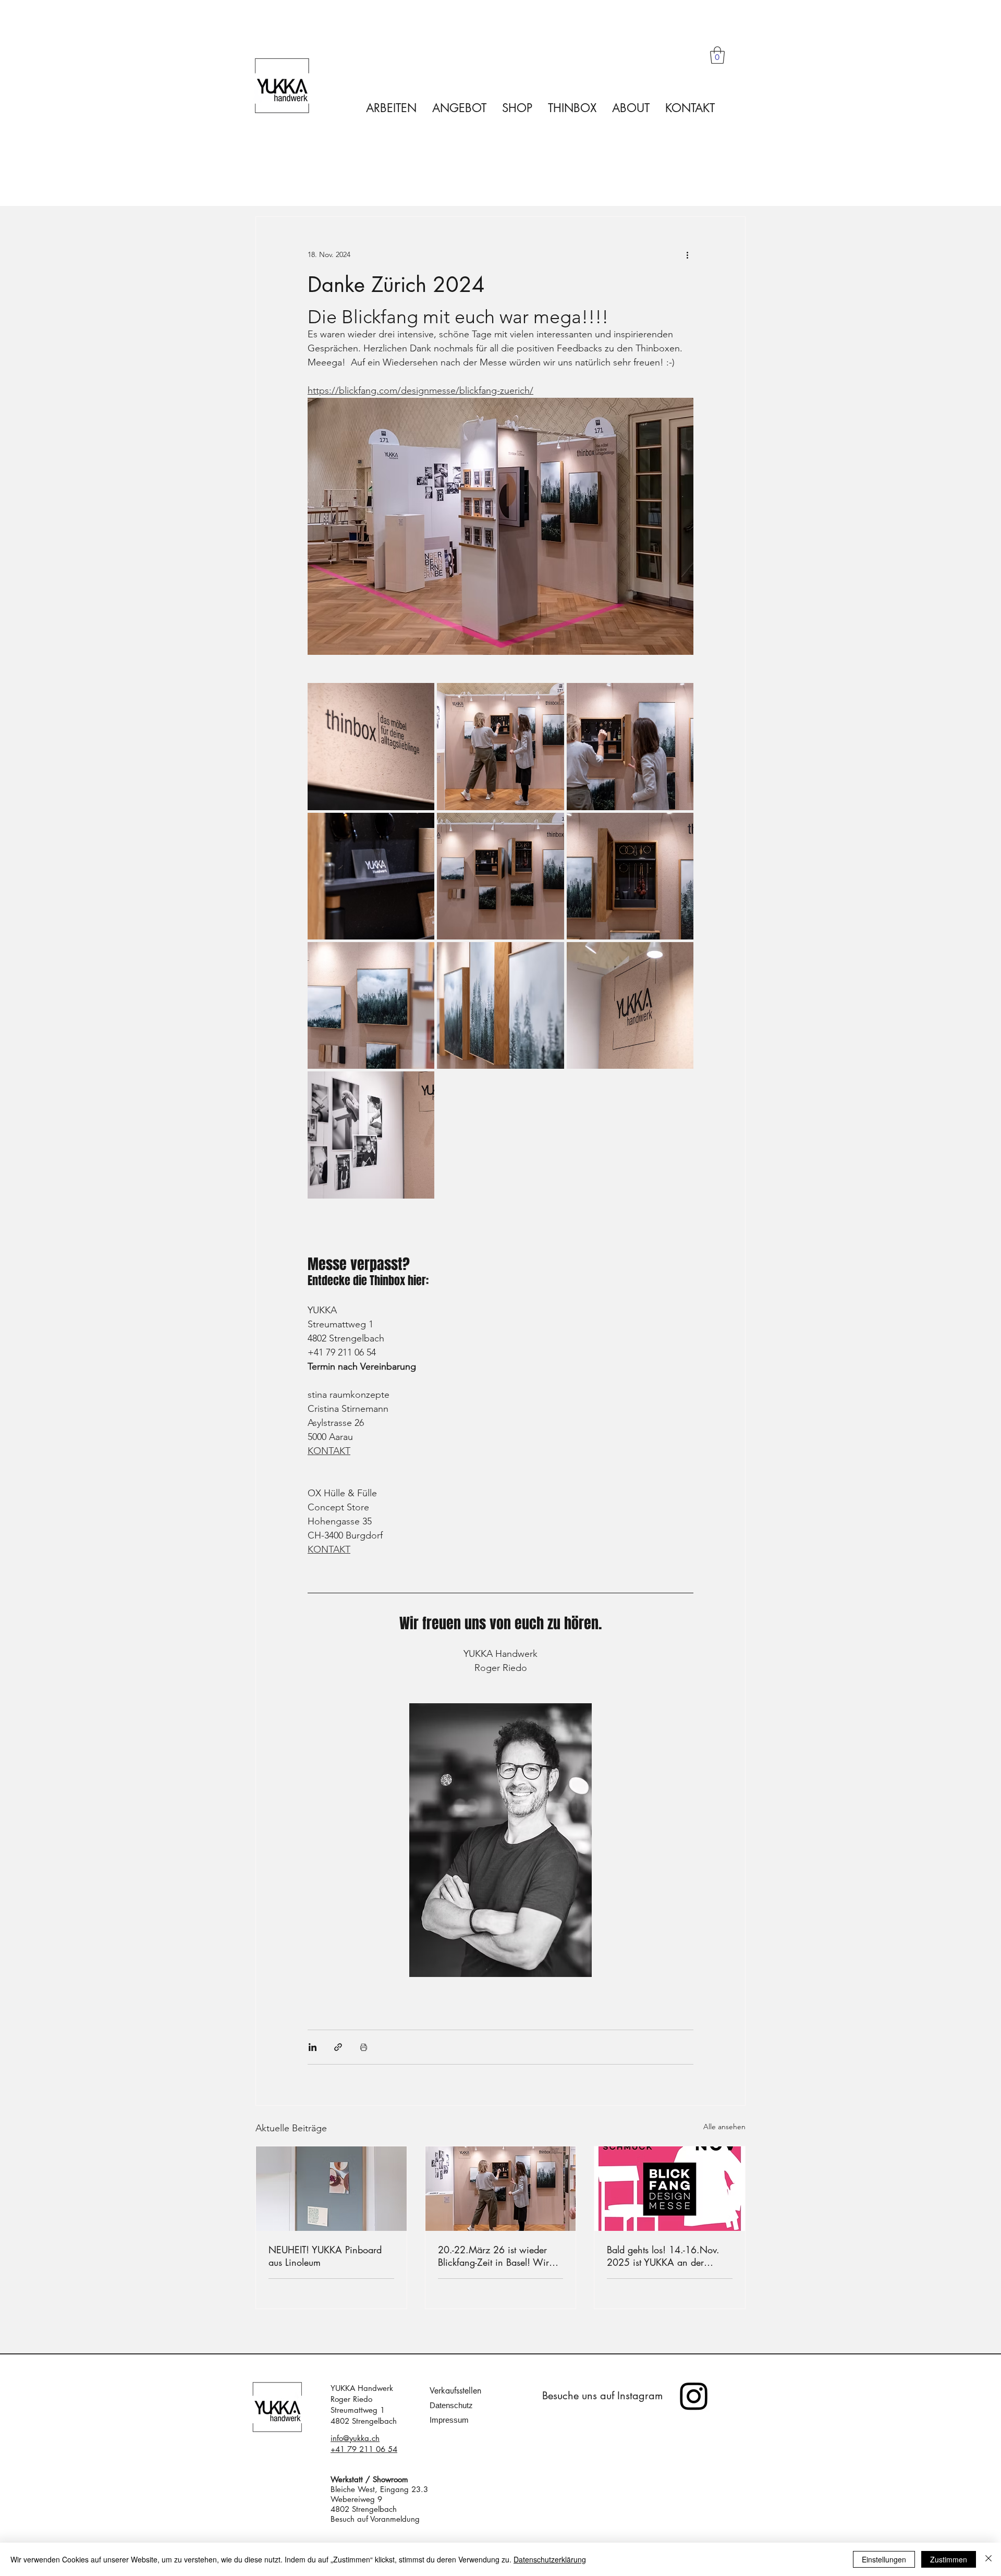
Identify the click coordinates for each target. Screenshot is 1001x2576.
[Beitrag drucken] (364, 2047)
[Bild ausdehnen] (371, 746)
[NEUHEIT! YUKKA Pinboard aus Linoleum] (331, 2189)
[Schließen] (988, 2559)
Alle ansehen (724, 2127)
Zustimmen (949, 2559)
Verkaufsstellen (455, 2391)
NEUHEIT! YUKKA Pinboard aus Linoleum (325, 2256)
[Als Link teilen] (338, 2047)
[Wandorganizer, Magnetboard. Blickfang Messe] (501, 2189)
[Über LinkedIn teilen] (313, 2047)
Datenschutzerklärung (550, 2559)
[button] (717, 55)
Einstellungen (884, 2559)
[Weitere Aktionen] (687, 254)
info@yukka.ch (355, 2438)
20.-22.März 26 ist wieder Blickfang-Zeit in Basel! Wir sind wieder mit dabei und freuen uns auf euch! (493, 2256)
